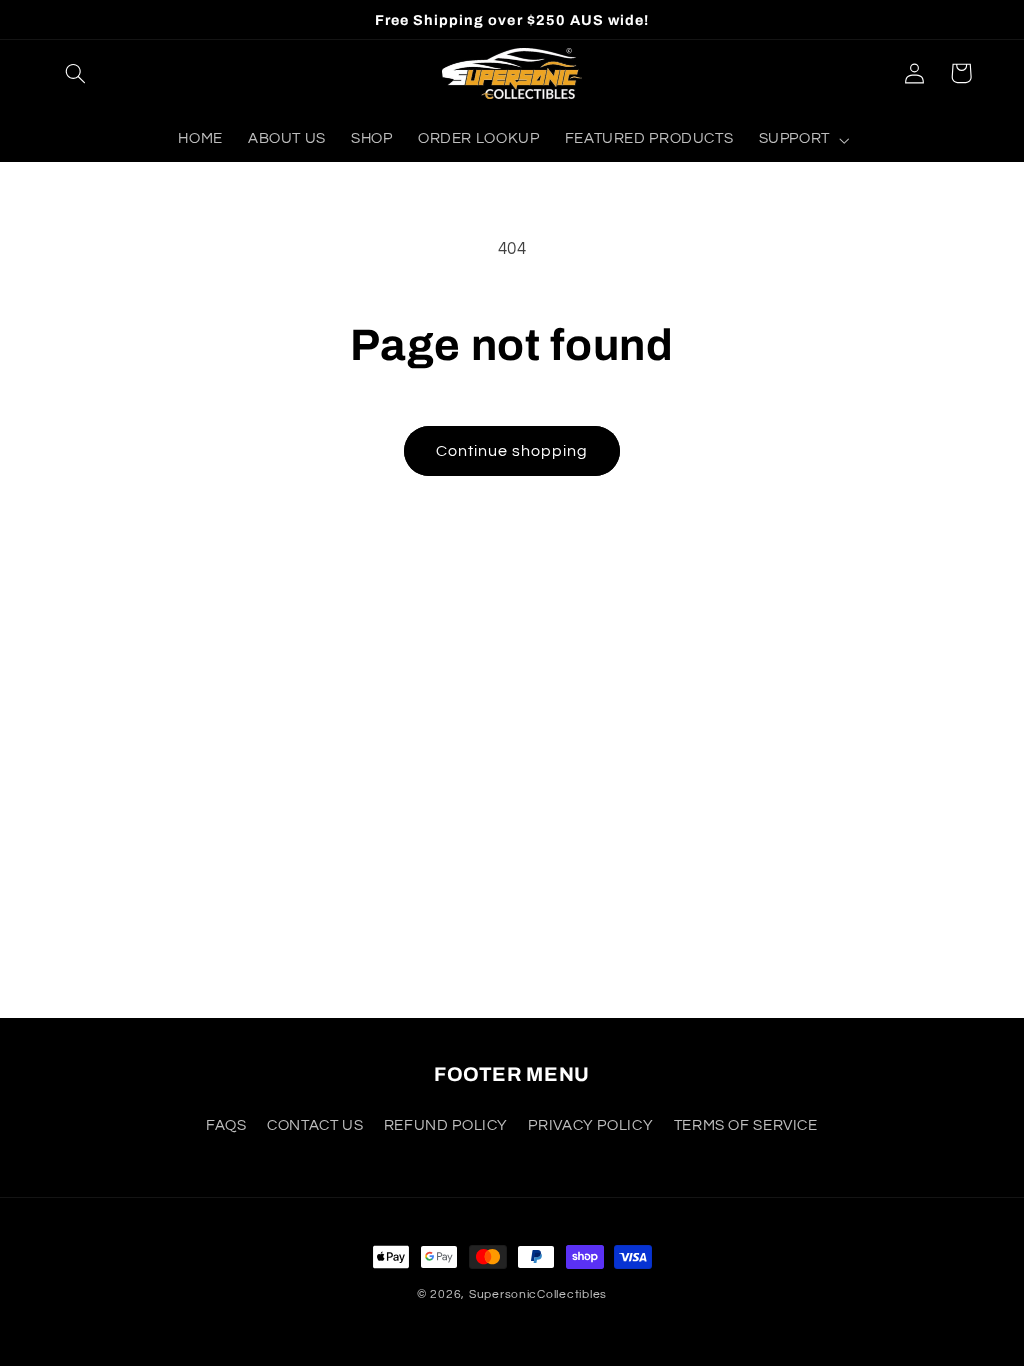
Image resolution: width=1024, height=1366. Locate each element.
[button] (76, 73)
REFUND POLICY (446, 1125)
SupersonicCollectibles (538, 1294)
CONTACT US (315, 1125)
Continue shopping (512, 451)
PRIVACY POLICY (590, 1125)
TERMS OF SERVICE (746, 1125)
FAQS (226, 1125)
